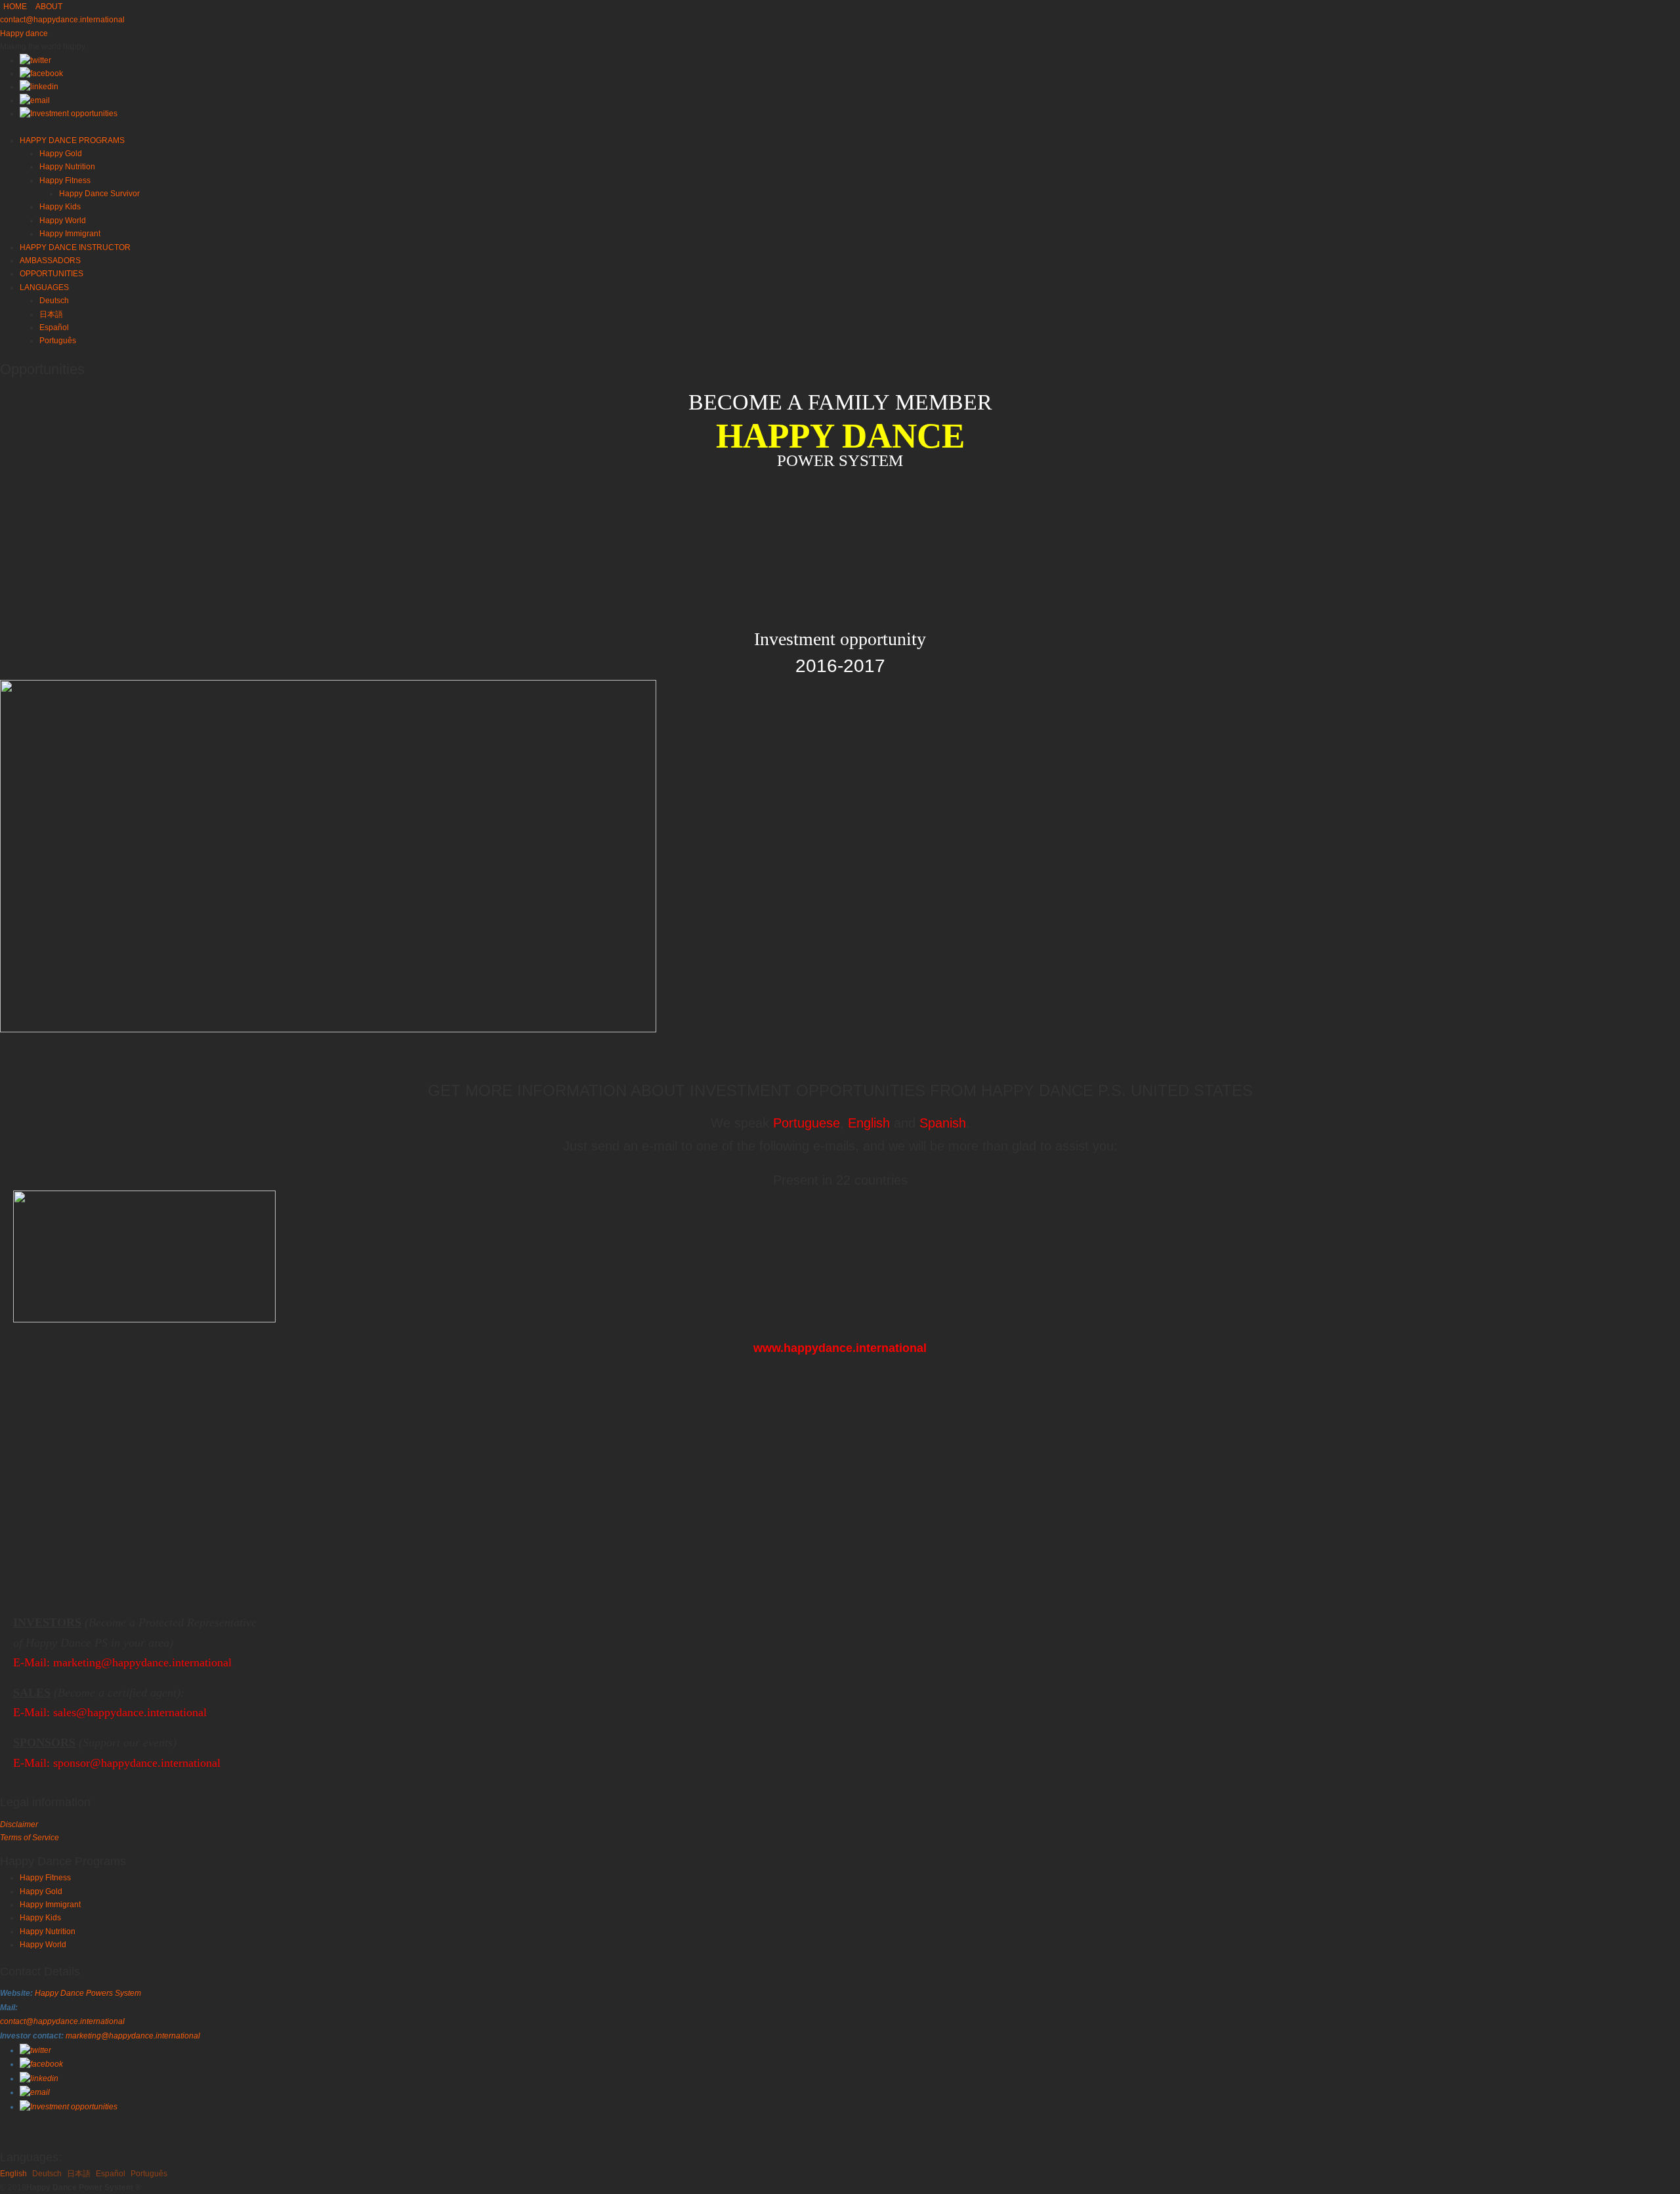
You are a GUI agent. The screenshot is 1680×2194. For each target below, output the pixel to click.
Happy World (43, 1945)
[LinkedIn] (39, 87)
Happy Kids (40, 1918)
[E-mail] (35, 100)
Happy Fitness (45, 1878)
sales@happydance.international (130, 1712)
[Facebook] (41, 74)
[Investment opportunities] (69, 114)
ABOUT (49, 7)
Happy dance (24, 33)
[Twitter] (35, 60)
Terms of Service (30, 1838)
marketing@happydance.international (142, 1662)
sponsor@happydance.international (137, 1763)
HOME (15, 7)
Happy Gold (41, 1891)
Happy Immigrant (50, 1905)
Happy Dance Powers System (88, 1993)
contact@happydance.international (62, 20)
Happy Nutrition (48, 1931)
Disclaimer (19, 1825)
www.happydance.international (840, 1348)
